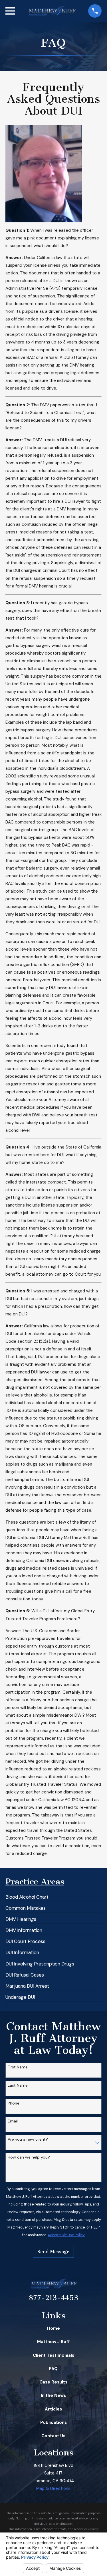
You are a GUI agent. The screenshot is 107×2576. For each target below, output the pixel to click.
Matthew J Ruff (53, 2342)
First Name (18, 2067)
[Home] (52, 11)
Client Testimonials (53, 2355)
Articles (53, 2409)
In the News (53, 2395)
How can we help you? (29, 2157)
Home (53, 2328)
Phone (14, 2103)
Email (13, 2121)
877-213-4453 (53, 2298)
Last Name (18, 2085)
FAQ (53, 2369)
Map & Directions (53, 2488)
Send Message (53, 2252)
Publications (53, 2422)
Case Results (53, 2382)
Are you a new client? (28, 2139)
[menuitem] (27, 1895)
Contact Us (53, 2436)
